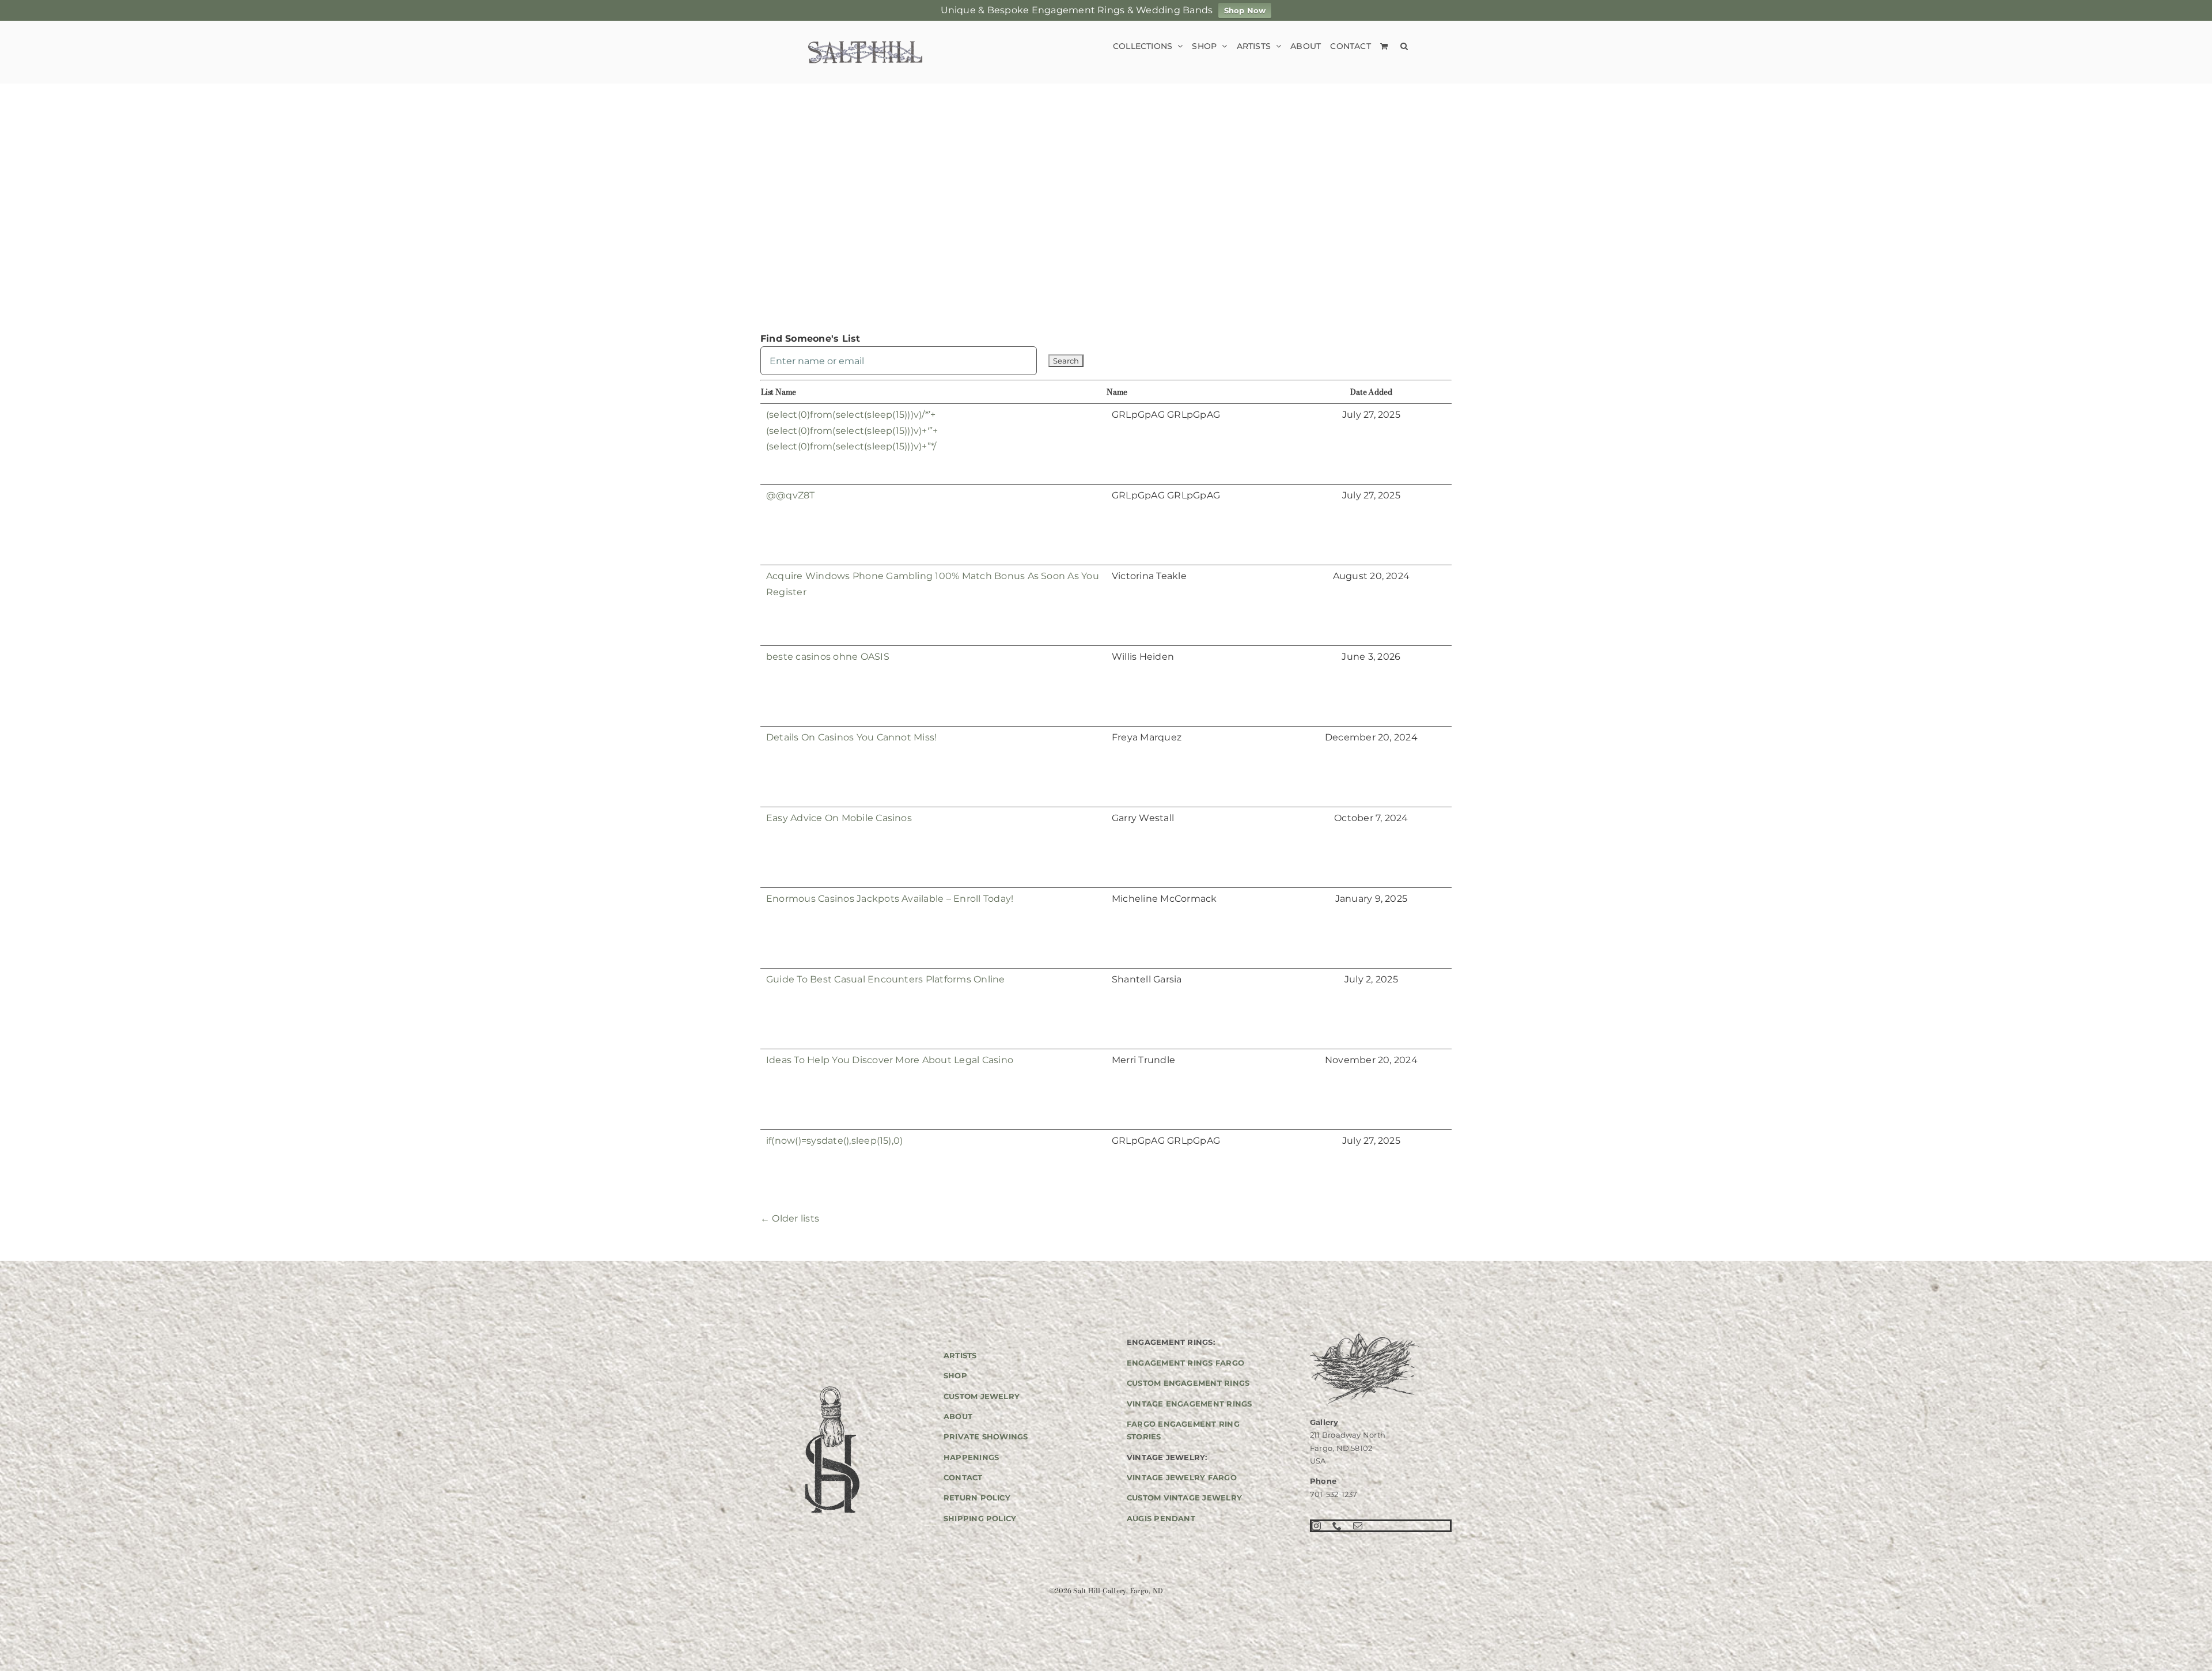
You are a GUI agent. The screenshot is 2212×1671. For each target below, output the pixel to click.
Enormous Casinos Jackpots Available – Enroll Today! (890, 899)
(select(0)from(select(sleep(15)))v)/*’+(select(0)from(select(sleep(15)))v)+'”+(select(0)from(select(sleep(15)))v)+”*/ (852, 430)
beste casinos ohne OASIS (828, 657)
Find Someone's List (810, 339)
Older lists (790, 1218)
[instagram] (1316, 1526)
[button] (1404, 46)
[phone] (1337, 1526)
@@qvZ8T (791, 495)
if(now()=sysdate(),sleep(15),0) (834, 1141)
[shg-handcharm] (831, 1387)
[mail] (1358, 1526)
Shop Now (1245, 10)
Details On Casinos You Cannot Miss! (851, 737)
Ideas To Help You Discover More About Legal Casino (890, 1060)
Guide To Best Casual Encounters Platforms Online (886, 979)
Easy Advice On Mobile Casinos (839, 818)
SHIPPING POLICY (980, 1518)
